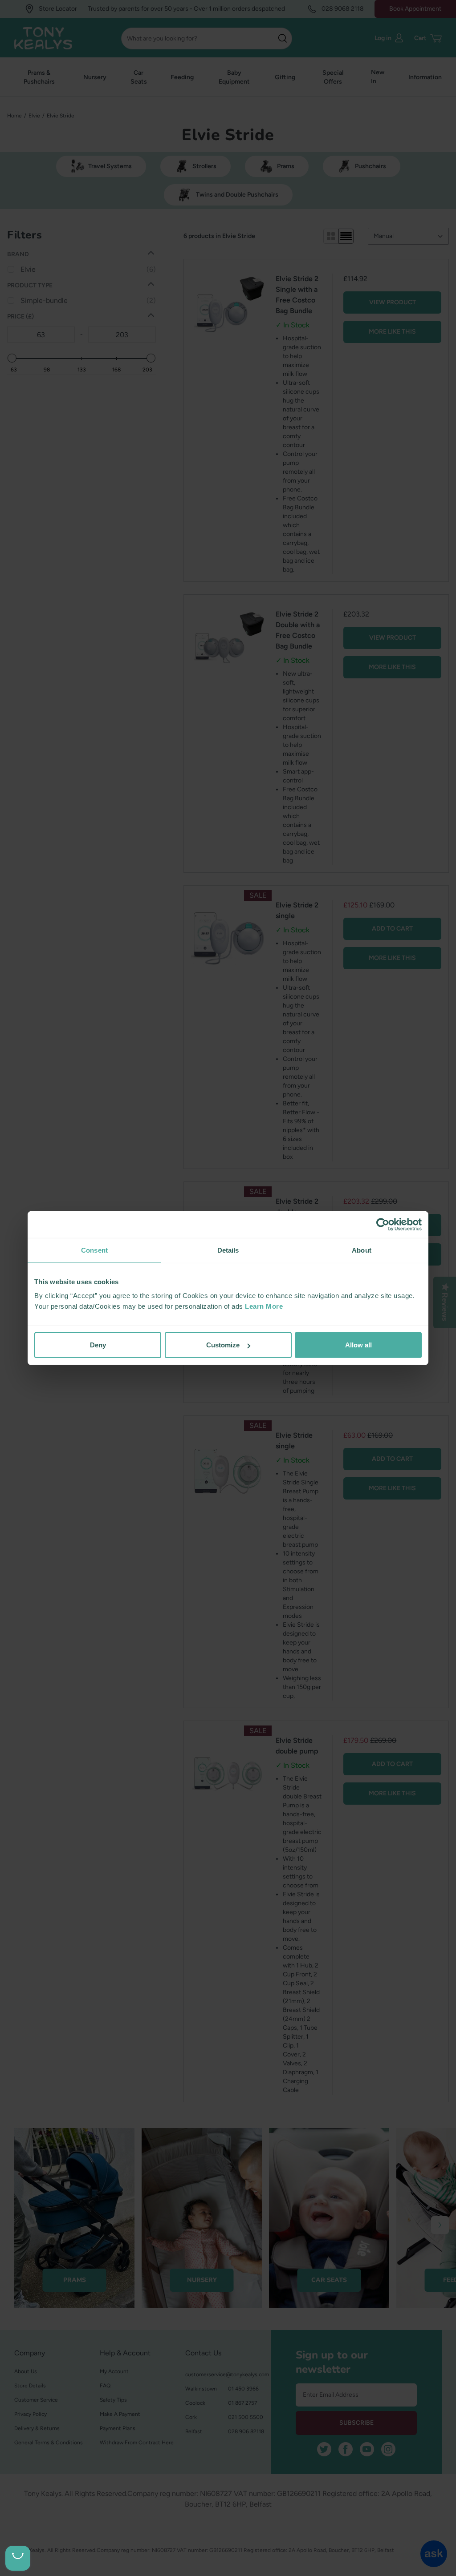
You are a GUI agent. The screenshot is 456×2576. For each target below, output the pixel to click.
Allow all (358, 1345)
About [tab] (362, 1250)
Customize (223, 1345)
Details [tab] (228, 1250)
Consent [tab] (94, 1250)
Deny (98, 1345)
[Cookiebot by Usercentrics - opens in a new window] (383, 1224)
